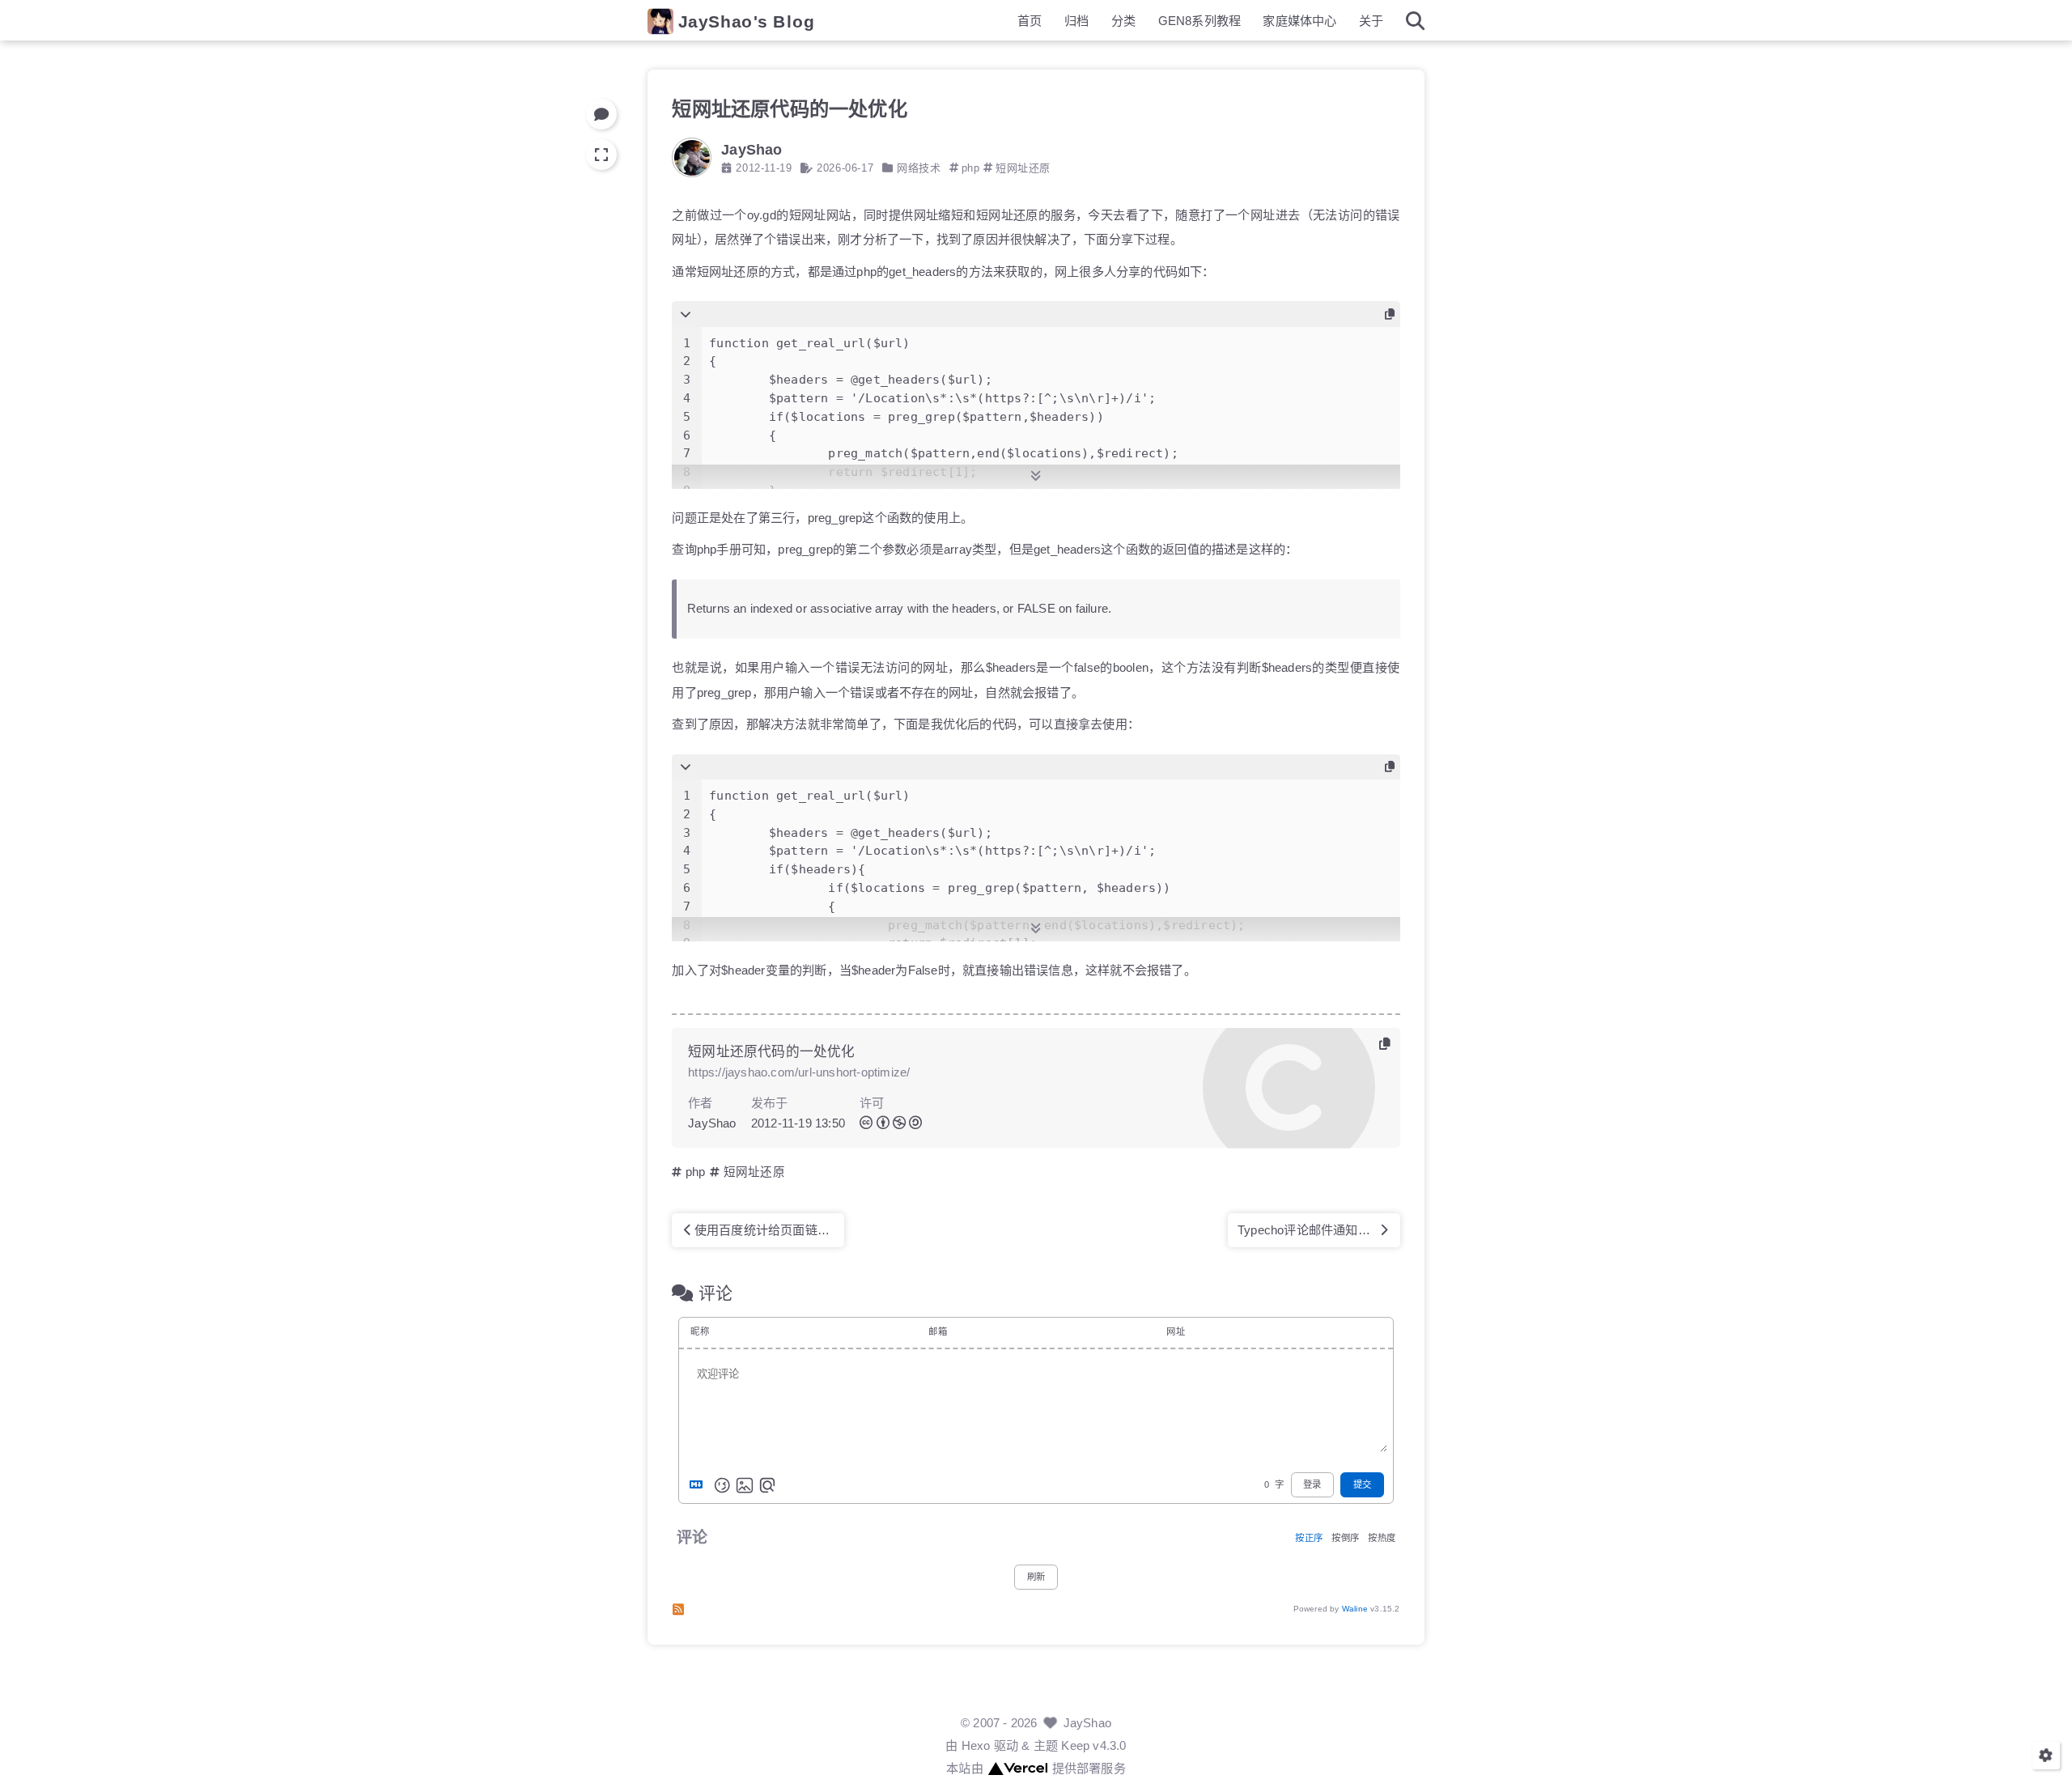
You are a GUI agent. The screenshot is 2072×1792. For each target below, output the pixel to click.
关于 (1371, 21)
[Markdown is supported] (699, 1485)
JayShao (1087, 1723)
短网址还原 (1023, 168)
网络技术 (919, 168)
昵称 (699, 1332)
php (971, 168)
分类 (1123, 21)
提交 (1362, 1484)
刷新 (1036, 1578)
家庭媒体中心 (1299, 21)
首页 (1030, 21)
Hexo (976, 1745)
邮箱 (937, 1332)
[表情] (722, 1485)
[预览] (767, 1485)
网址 (1175, 1332)
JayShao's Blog (747, 21)
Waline (1355, 1609)
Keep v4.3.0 (1093, 1745)
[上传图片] (745, 1485)
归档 (1076, 21)
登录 (1312, 1484)
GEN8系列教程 (1200, 21)
